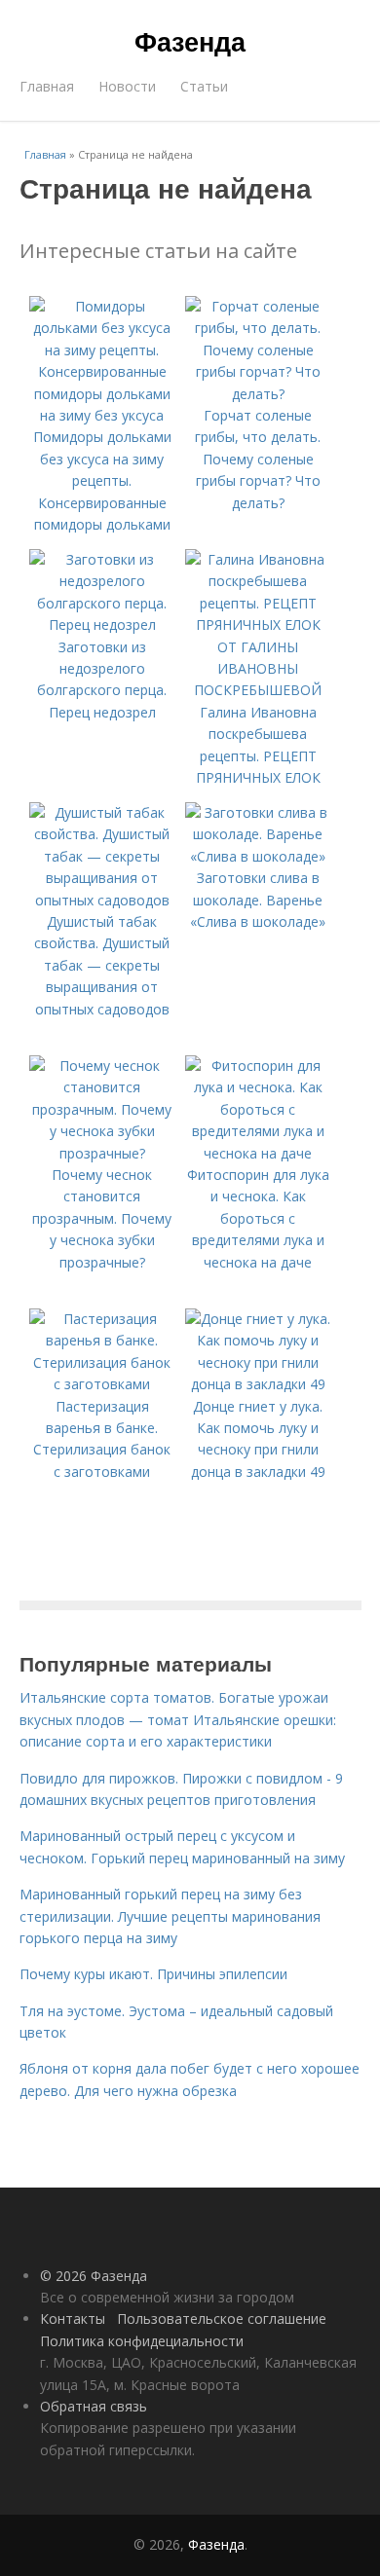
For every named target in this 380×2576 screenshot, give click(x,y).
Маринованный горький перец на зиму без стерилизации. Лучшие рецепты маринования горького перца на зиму (170, 1916)
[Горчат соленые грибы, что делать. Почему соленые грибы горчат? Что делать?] (258, 394)
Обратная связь (94, 2406)
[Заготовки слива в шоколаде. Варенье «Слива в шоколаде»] (258, 856)
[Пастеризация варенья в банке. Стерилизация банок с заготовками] (102, 1384)
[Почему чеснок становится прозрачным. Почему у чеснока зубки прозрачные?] (102, 1153)
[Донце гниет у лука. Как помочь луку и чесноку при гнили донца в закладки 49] (258, 1384)
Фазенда (190, 41)
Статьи (204, 86)
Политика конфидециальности (142, 2341)
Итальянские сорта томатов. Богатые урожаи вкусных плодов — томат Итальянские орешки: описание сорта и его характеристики (178, 1719)
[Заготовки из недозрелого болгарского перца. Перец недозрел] (102, 625)
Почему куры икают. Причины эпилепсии (153, 1974)
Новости (127, 86)
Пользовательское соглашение (222, 2318)
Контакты (73, 2318)
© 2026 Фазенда (94, 2276)
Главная (47, 86)
